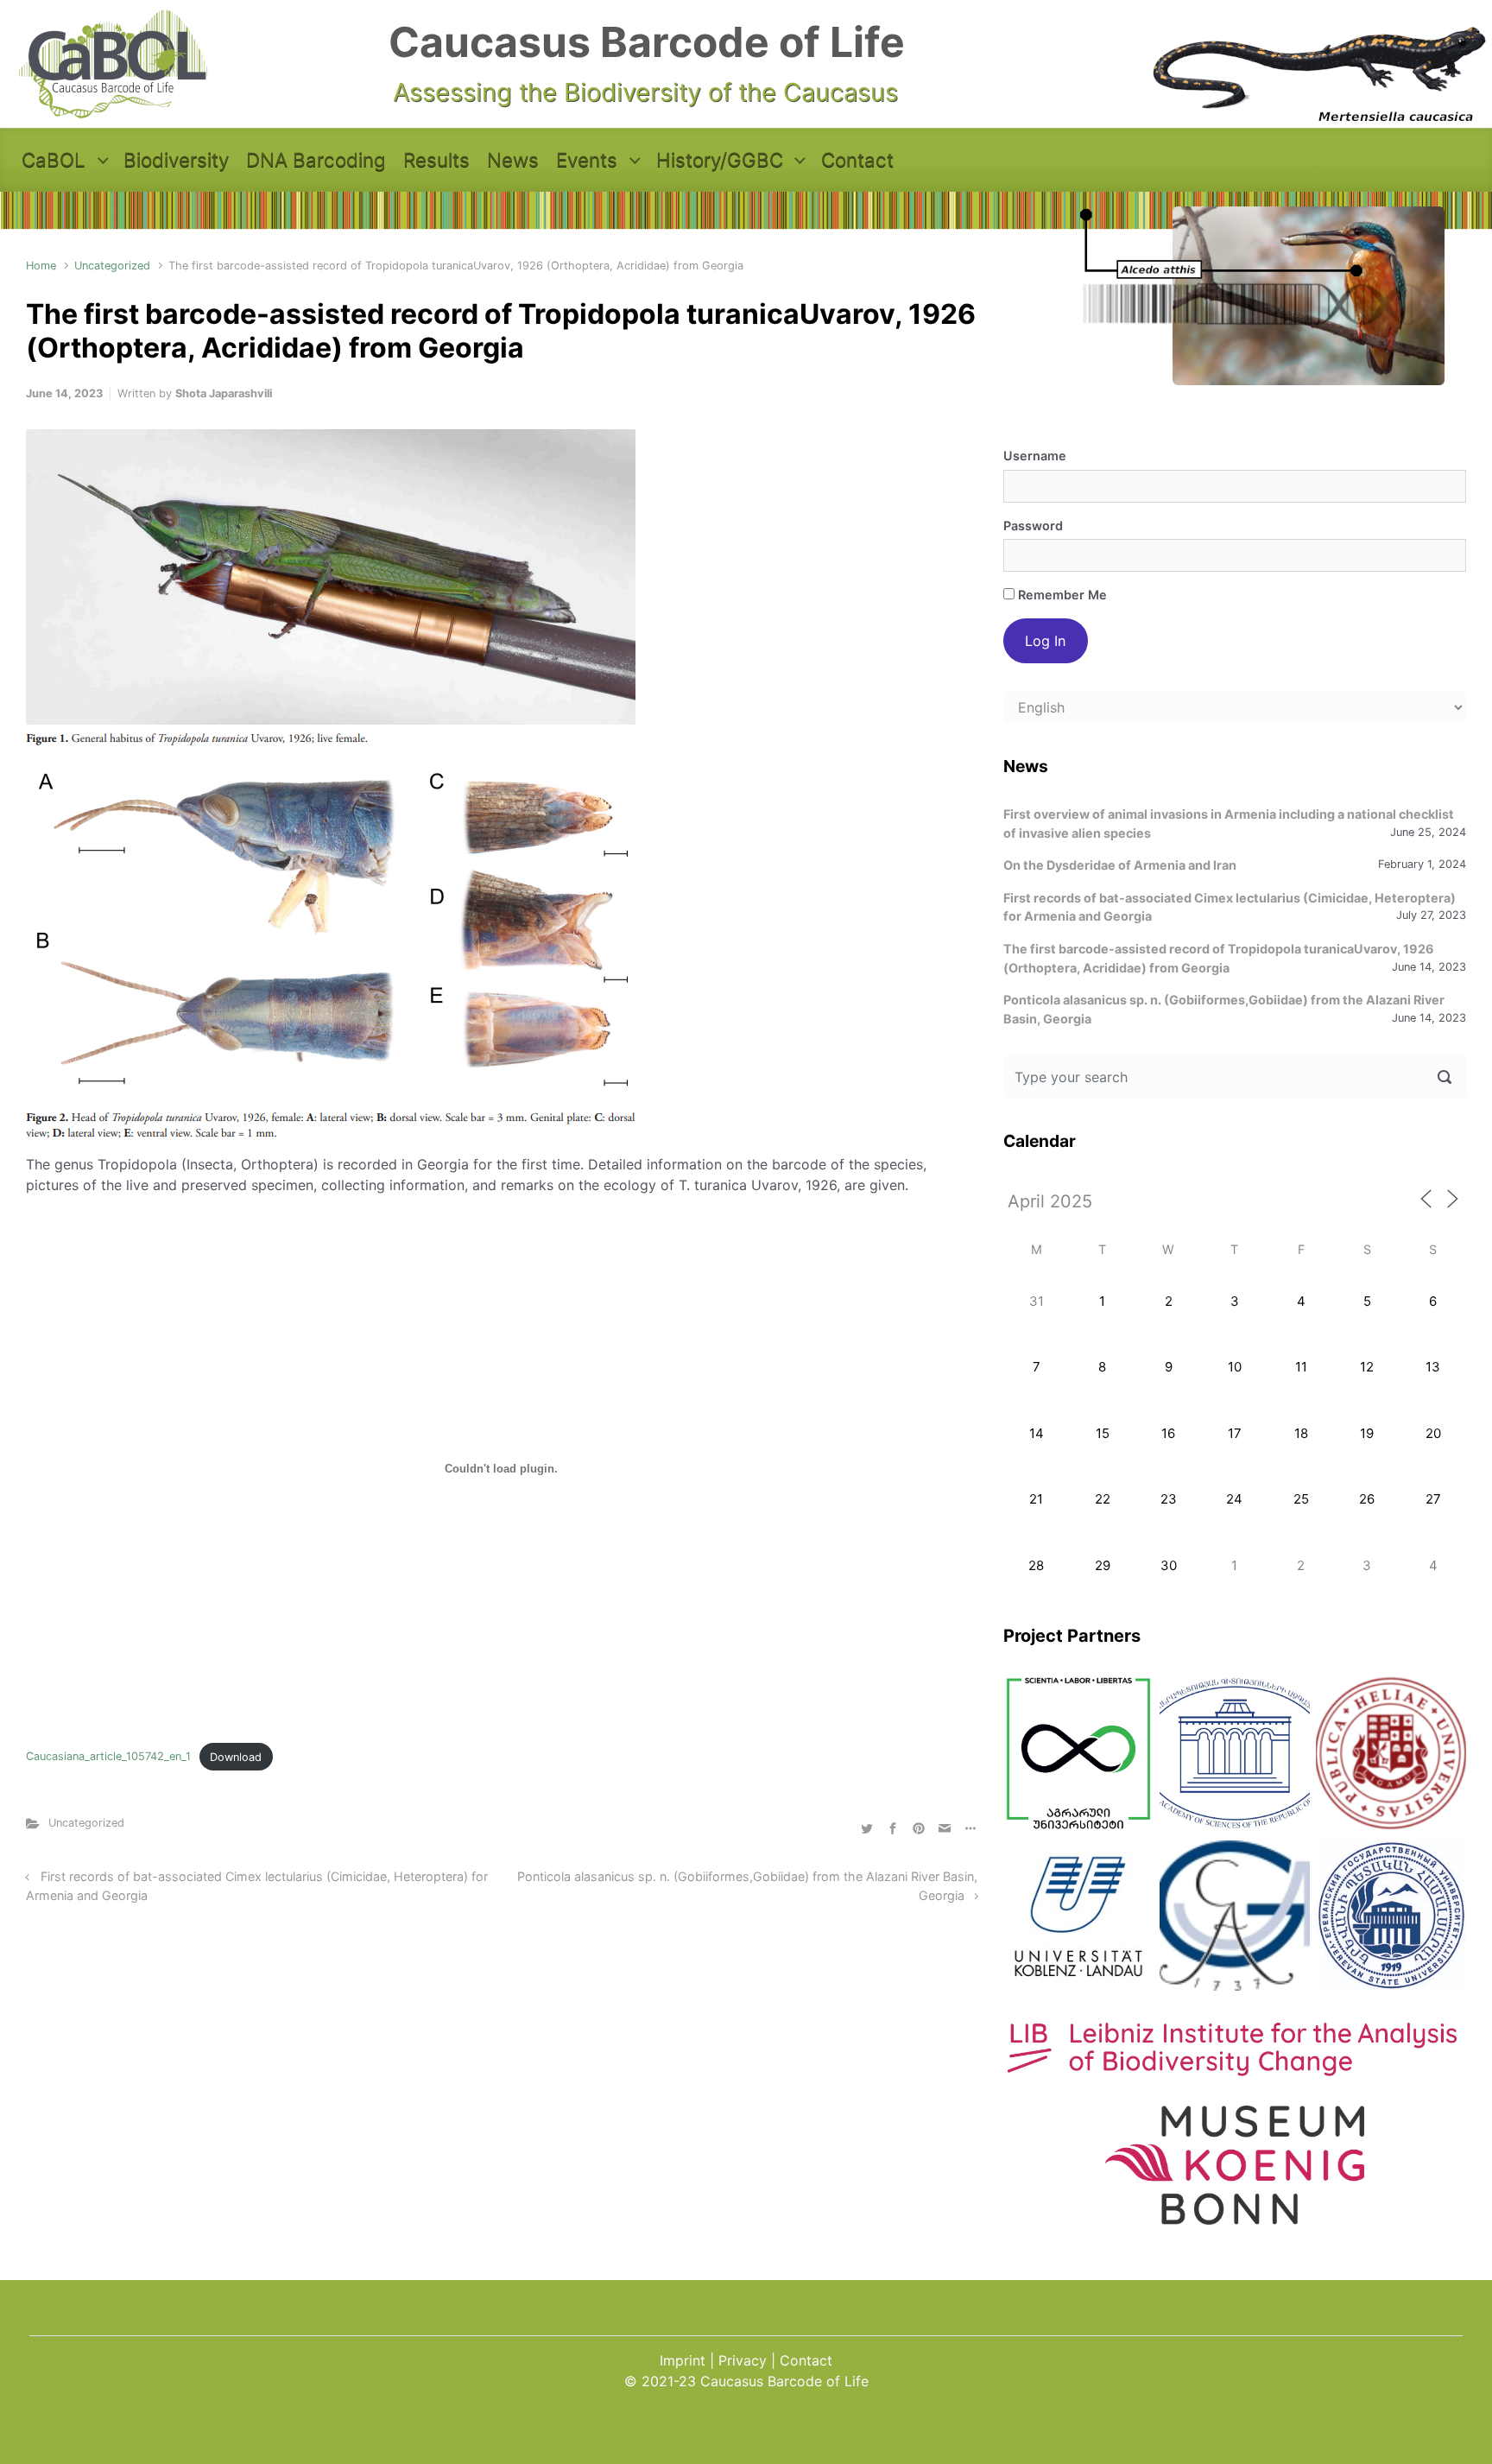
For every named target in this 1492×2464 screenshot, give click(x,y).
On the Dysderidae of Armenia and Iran (1120, 865)
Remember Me (1061, 595)
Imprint (683, 2360)
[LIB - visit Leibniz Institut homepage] (1235, 2068)
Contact (857, 159)
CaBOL (54, 159)
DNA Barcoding (316, 159)
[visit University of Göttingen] (1235, 1916)
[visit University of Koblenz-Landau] (1078, 1916)
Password (1033, 526)
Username (1035, 456)
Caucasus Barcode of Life (647, 42)
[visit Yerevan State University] (1391, 1916)
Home (41, 266)
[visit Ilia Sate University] (1391, 1753)
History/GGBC (720, 159)
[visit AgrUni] (1078, 1753)
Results (436, 159)
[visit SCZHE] (1235, 1753)
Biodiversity (176, 159)
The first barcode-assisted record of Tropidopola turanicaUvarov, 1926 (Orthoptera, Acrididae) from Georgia (1219, 958)
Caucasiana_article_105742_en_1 (108, 1757)
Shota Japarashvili (224, 393)
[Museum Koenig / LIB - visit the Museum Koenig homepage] (1235, 2216)
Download (236, 1757)
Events (587, 159)
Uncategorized (112, 266)
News (513, 159)
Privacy (743, 2360)
